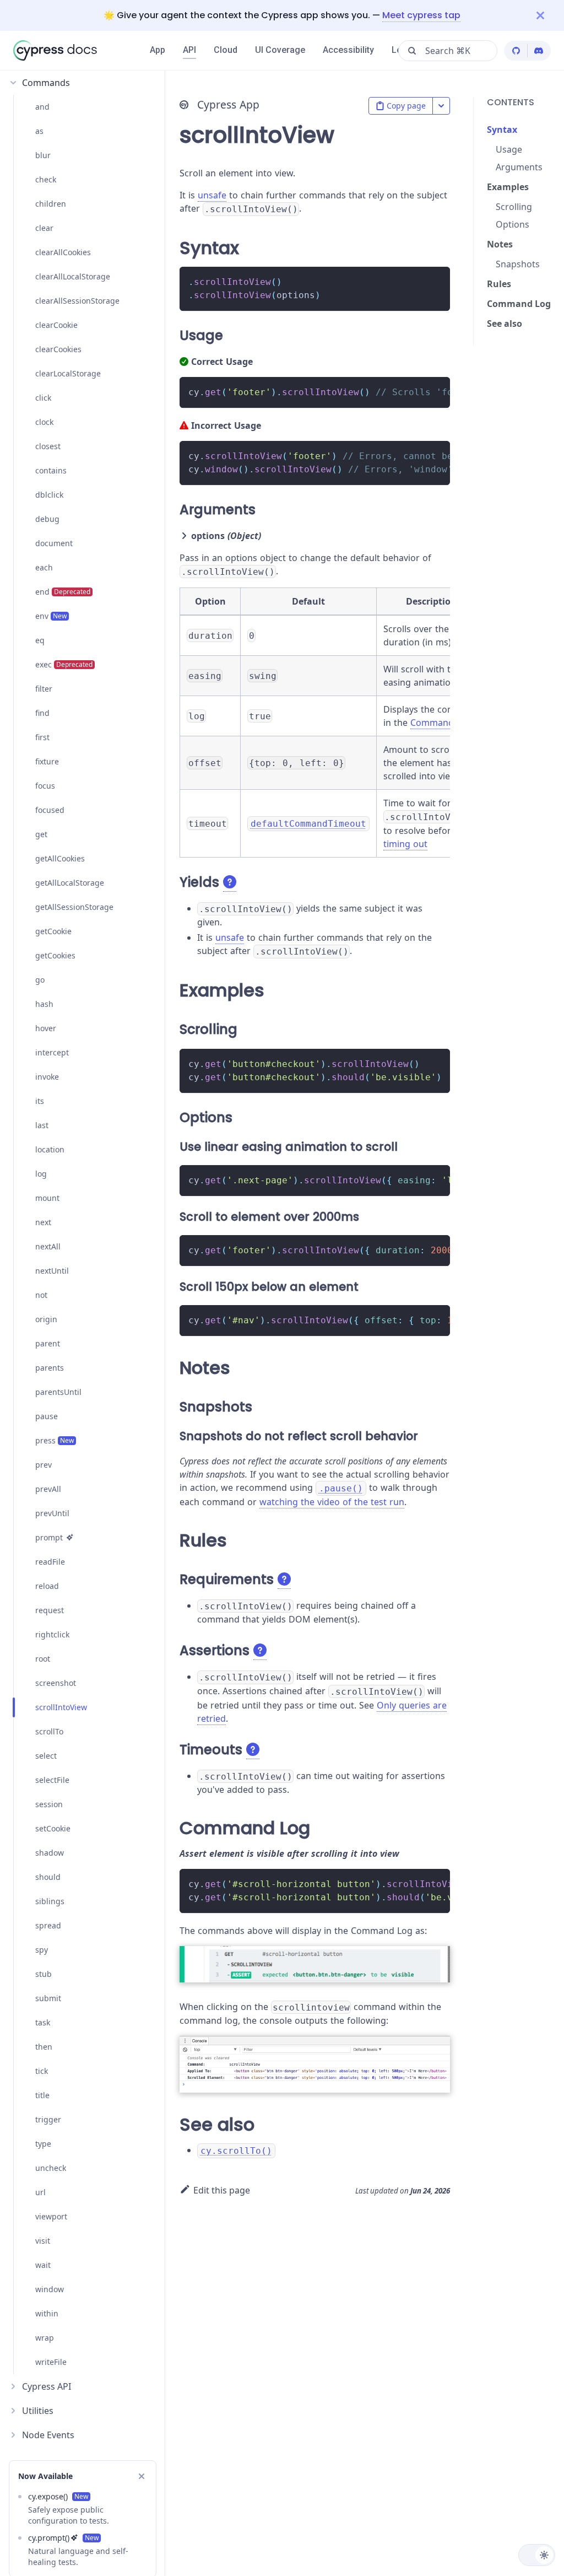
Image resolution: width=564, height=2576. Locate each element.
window (50, 2289)
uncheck (51, 2168)
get (41, 834)
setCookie (53, 1828)
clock (44, 422)
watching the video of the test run (332, 1502)
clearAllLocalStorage (73, 276)
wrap (45, 2338)
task (43, 2022)
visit (43, 2241)
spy (42, 1950)
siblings (50, 1901)
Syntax (502, 130)
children (51, 204)
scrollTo (49, 1731)
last (42, 1125)
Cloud (226, 50)
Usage (509, 149)
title (42, 2095)
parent (48, 1343)
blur (43, 155)
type (43, 2144)
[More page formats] (441, 106)
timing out (405, 844)
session (49, 1804)
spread (48, 1925)
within (47, 2313)
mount (47, 1198)
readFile (50, 1562)
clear (44, 228)
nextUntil (52, 1271)
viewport (51, 2216)
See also (505, 324)
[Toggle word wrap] (416, 391)
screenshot (56, 1683)
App (158, 50)
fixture (47, 761)
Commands (46, 83)
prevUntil (52, 1513)
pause (47, 1416)
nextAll (48, 1246)
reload (47, 1586)
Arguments (519, 167)
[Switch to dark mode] (537, 2555)
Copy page (406, 106)
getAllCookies (60, 858)
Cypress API (47, 2386)
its (40, 1101)
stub (44, 1974)
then (44, 2047)
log (41, 1174)
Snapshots (518, 264)
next (43, 1222)
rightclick (52, 1634)
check (46, 179)
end (63, 592)
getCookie (53, 931)
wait (43, 2265)
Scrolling (514, 207)
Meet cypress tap (421, 15)
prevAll (48, 1489)
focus (45, 786)
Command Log (519, 304)
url (40, 2192)
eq (40, 640)
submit (48, 1998)
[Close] (550, 15)
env (51, 616)
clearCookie (56, 325)
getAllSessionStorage (74, 907)
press (55, 1440)
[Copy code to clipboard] (436, 280)
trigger (48, 2119)
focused (50, 810)
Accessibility (348, 50)
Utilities (38, 2411)
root (43, 1659)
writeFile (51, 2362)
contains (51, 470)
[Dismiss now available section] (142, 2476)
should (48, 1877)
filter (44, 689)
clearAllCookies (63, 252)
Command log (440, 723)
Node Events (48, 2435)
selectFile (52, 1780)
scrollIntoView (61, 1707)
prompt (49, 1537)
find (42, 713)
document (54, 543)
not (41, 1295)
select (46, 1756)
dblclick (49, 495)
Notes (500, 244)
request (50, 1610)
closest (48, 446)
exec (64, 664)
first (42, 737)
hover (46, 1028)
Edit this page (222, 2190)
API (189, 50)
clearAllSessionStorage (77, 301)
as (39, 131)
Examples (508, 187)
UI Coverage (280, 50)
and (42, 107)
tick (42, 2071)
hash (44, 1004)
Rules (499, 284)
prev (44, 1465)
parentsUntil (58, 1392)
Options (513, 224)
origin (46, 1319)
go (40, 980)
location (50, 1149)
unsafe (212, 195)
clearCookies (58, 349)
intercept (52, 1052)
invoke (47, 1077)
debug (47, 519)
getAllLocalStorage (70, 883)
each (44, 567)
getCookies (55, 955)
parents (50, 1368)
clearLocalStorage (68, 373)
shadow (50, 1853)
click (43, 398)
